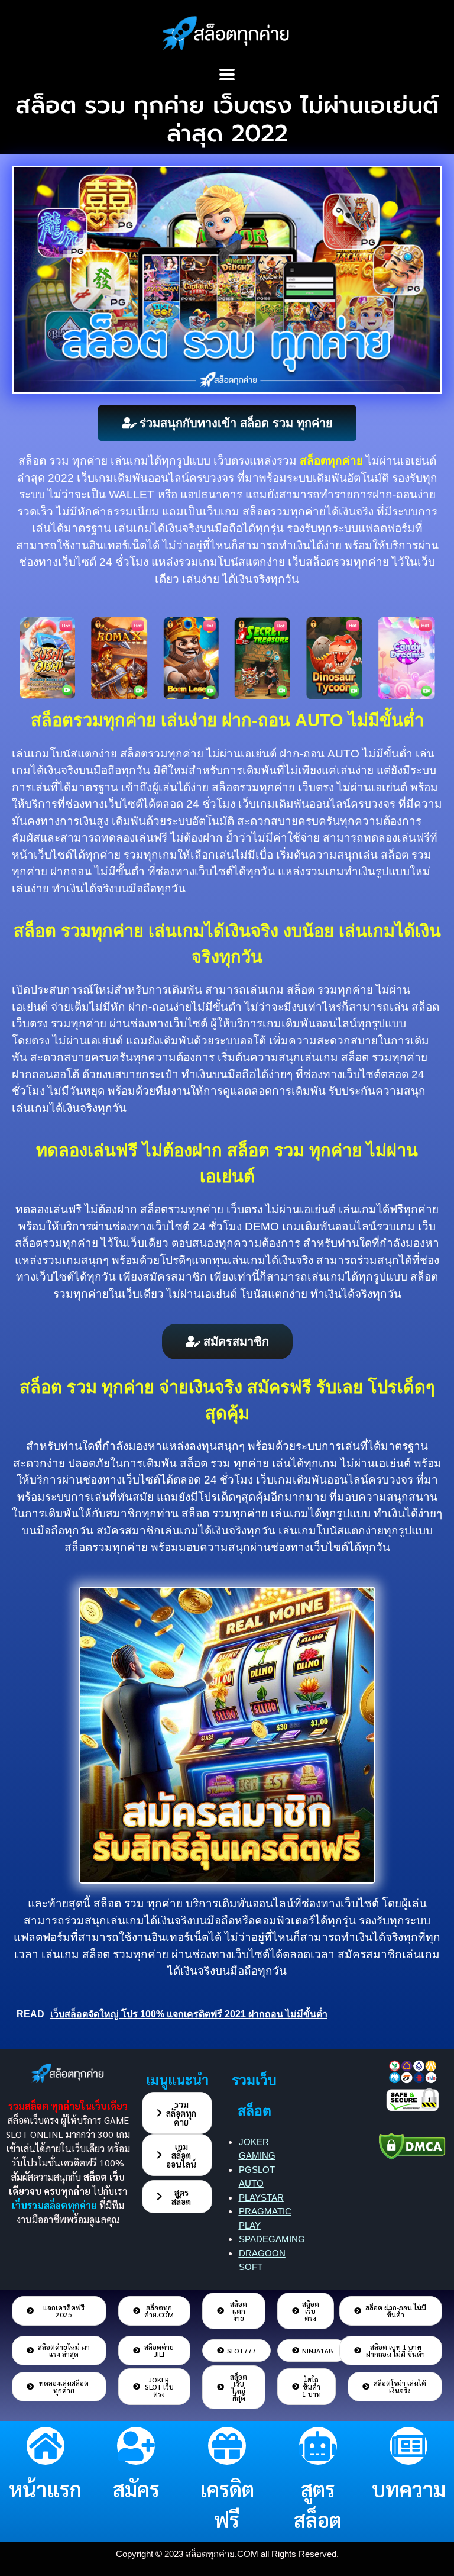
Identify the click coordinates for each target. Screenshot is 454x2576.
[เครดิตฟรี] (227, 2446)
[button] (227, 74)
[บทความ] (408, 2446)
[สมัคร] (136, 2446)
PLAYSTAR (261, 2198)
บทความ (409, 2489)
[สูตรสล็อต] (318, 2446)
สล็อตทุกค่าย (331, 461)
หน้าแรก (45, 2489)
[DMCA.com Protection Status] (412, 2144)
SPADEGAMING (272, 2239)
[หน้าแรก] (46, 2446)
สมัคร (136, 2489)
